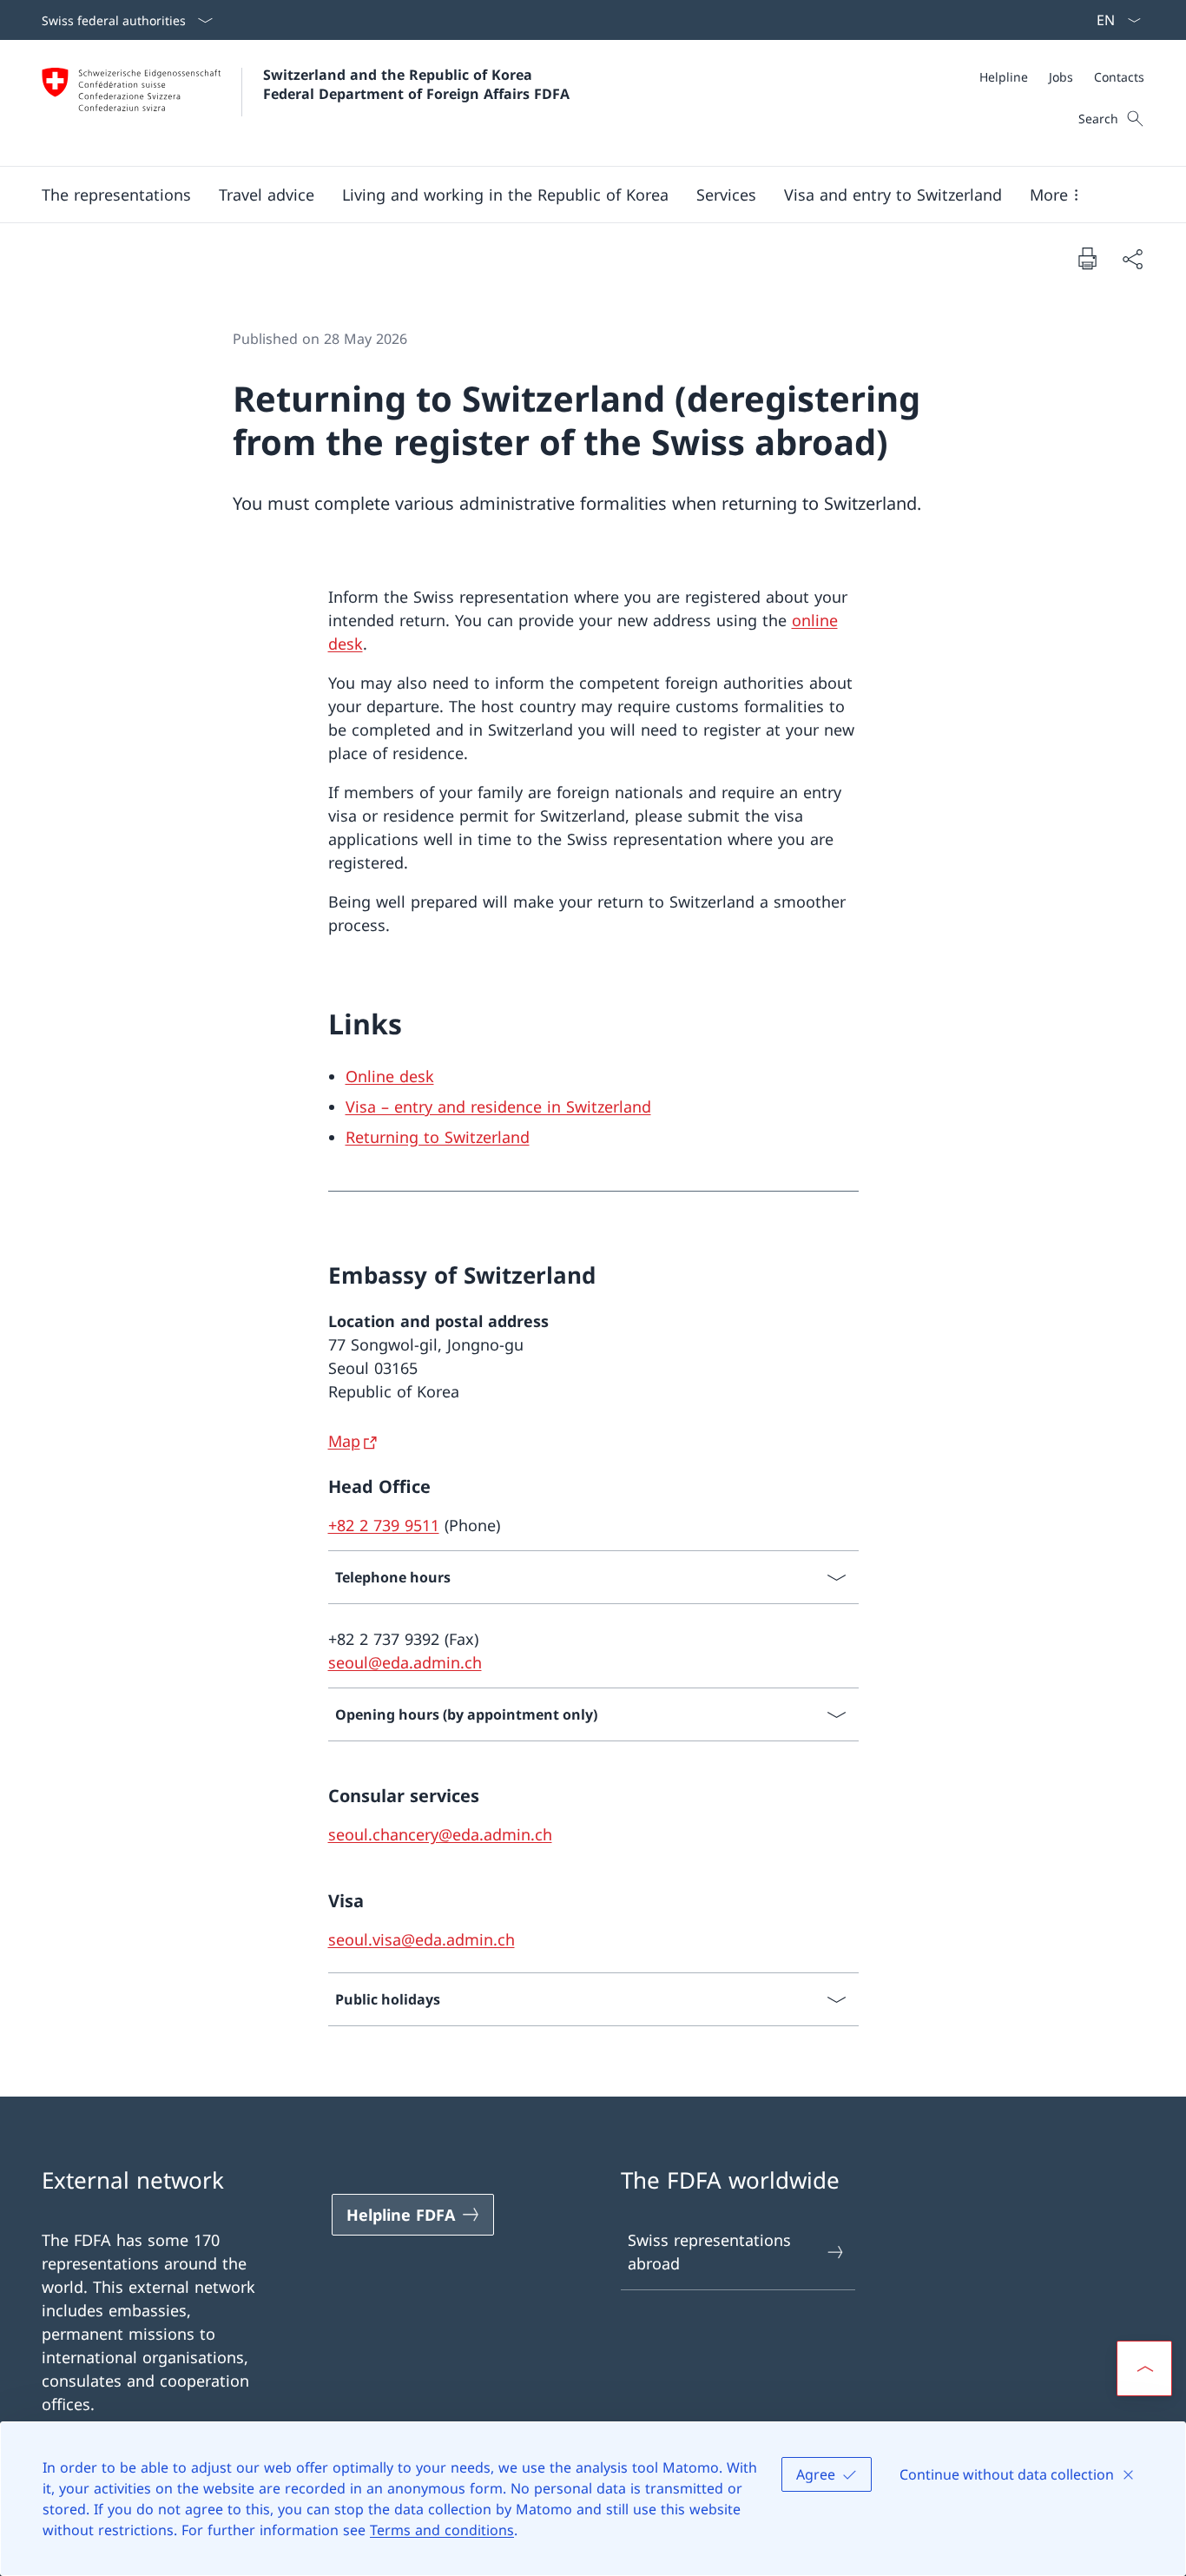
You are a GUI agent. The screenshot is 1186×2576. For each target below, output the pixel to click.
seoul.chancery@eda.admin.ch (440, 1834)
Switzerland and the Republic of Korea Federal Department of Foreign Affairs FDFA (416, 84)
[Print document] (1087, 258)
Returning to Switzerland (438, 1137)
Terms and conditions (442, 2530)
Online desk (390, 1076)
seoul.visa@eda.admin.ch (422, 1939)
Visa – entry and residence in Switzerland (498, 1106)
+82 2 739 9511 (384, 1525)
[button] (116, 195)
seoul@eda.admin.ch (405, 1662)
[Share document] (1132, 258)
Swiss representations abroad (709, 2252)
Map (344, 1441)
